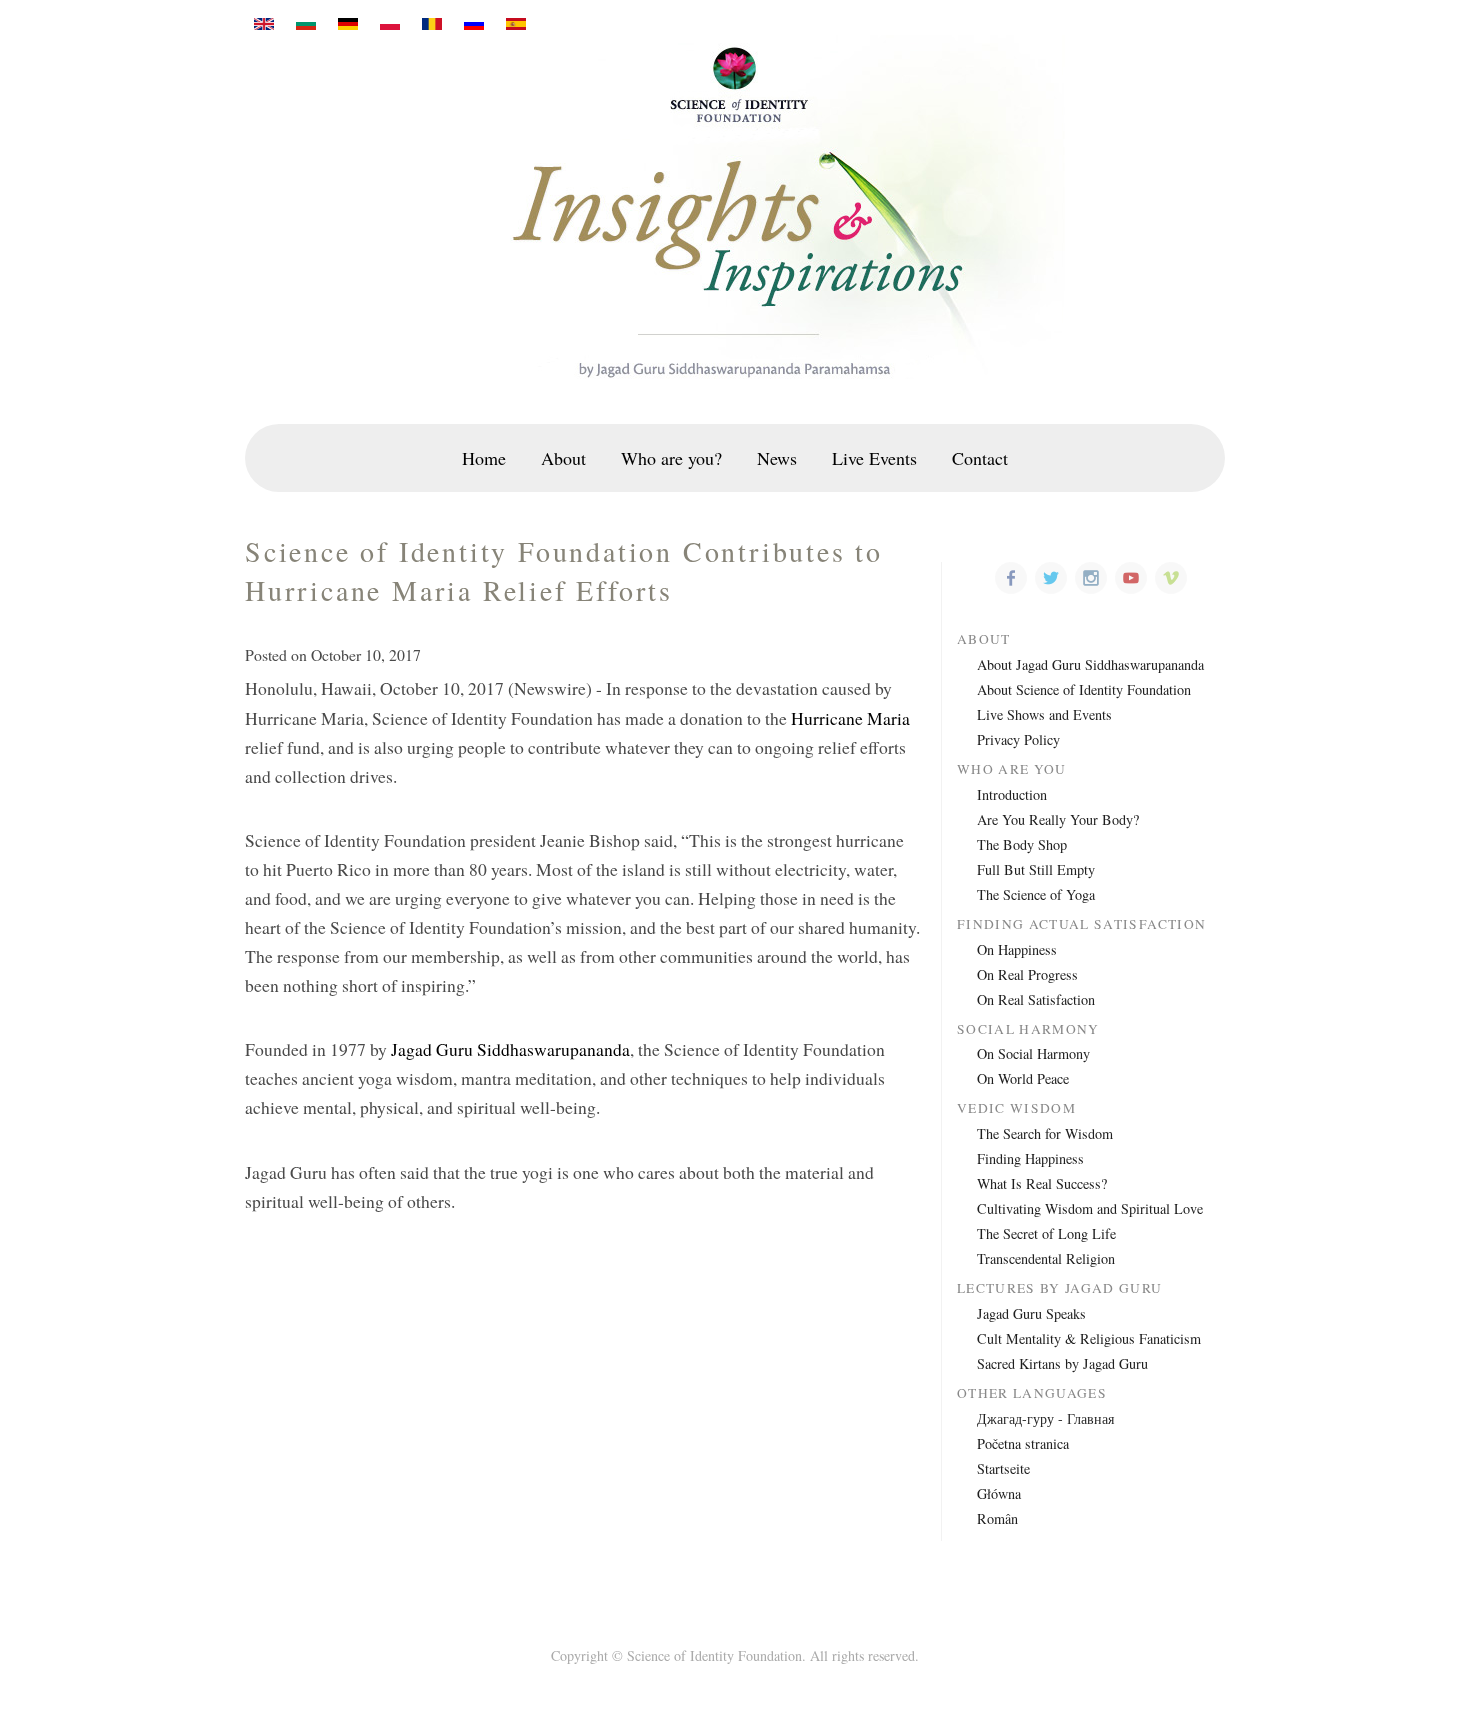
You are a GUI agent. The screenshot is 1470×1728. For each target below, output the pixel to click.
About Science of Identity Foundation (1084, 689)
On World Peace (1023, 1078)
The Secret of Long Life (1046, 1233)
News (777, 458)
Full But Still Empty (1036, 869)
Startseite (1003, 1468)
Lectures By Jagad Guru (1060, 1288)
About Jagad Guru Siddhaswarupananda (1090, 664)
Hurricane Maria (850, 718)
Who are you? (671, 458)
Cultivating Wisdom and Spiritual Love (1090, 1208)
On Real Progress (1027, 974)
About (563, 458)
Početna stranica (1023, 1443)
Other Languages (1032, 1393)
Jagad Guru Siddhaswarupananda (510, 1049)
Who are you (1012, 769)
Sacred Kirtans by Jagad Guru (1062, 1363)
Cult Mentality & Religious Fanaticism (1089, 1338)
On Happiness (1017, 949)
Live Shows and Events (1044, 714)
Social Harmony (1028, 1029)
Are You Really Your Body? (1058, 819)
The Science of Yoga (1036, 894)
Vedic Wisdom (1016, 1108)
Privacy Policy (1018, 739)
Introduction (1012, 794)
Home (484, 458)
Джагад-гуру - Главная (1045, 1418)
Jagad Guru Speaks (1031, 1313)
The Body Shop (1022, 844)
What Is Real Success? (1042, 1183)
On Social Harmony (1033, 1053)
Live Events (874, 458)
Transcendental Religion (1046, 1258)
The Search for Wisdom (1045, 1133)
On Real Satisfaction (1036, 999)
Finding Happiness (1030, 1158)
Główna (999, 1493)
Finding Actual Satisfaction (1081, 924)
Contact (980, 458)
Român (997, 1518)
